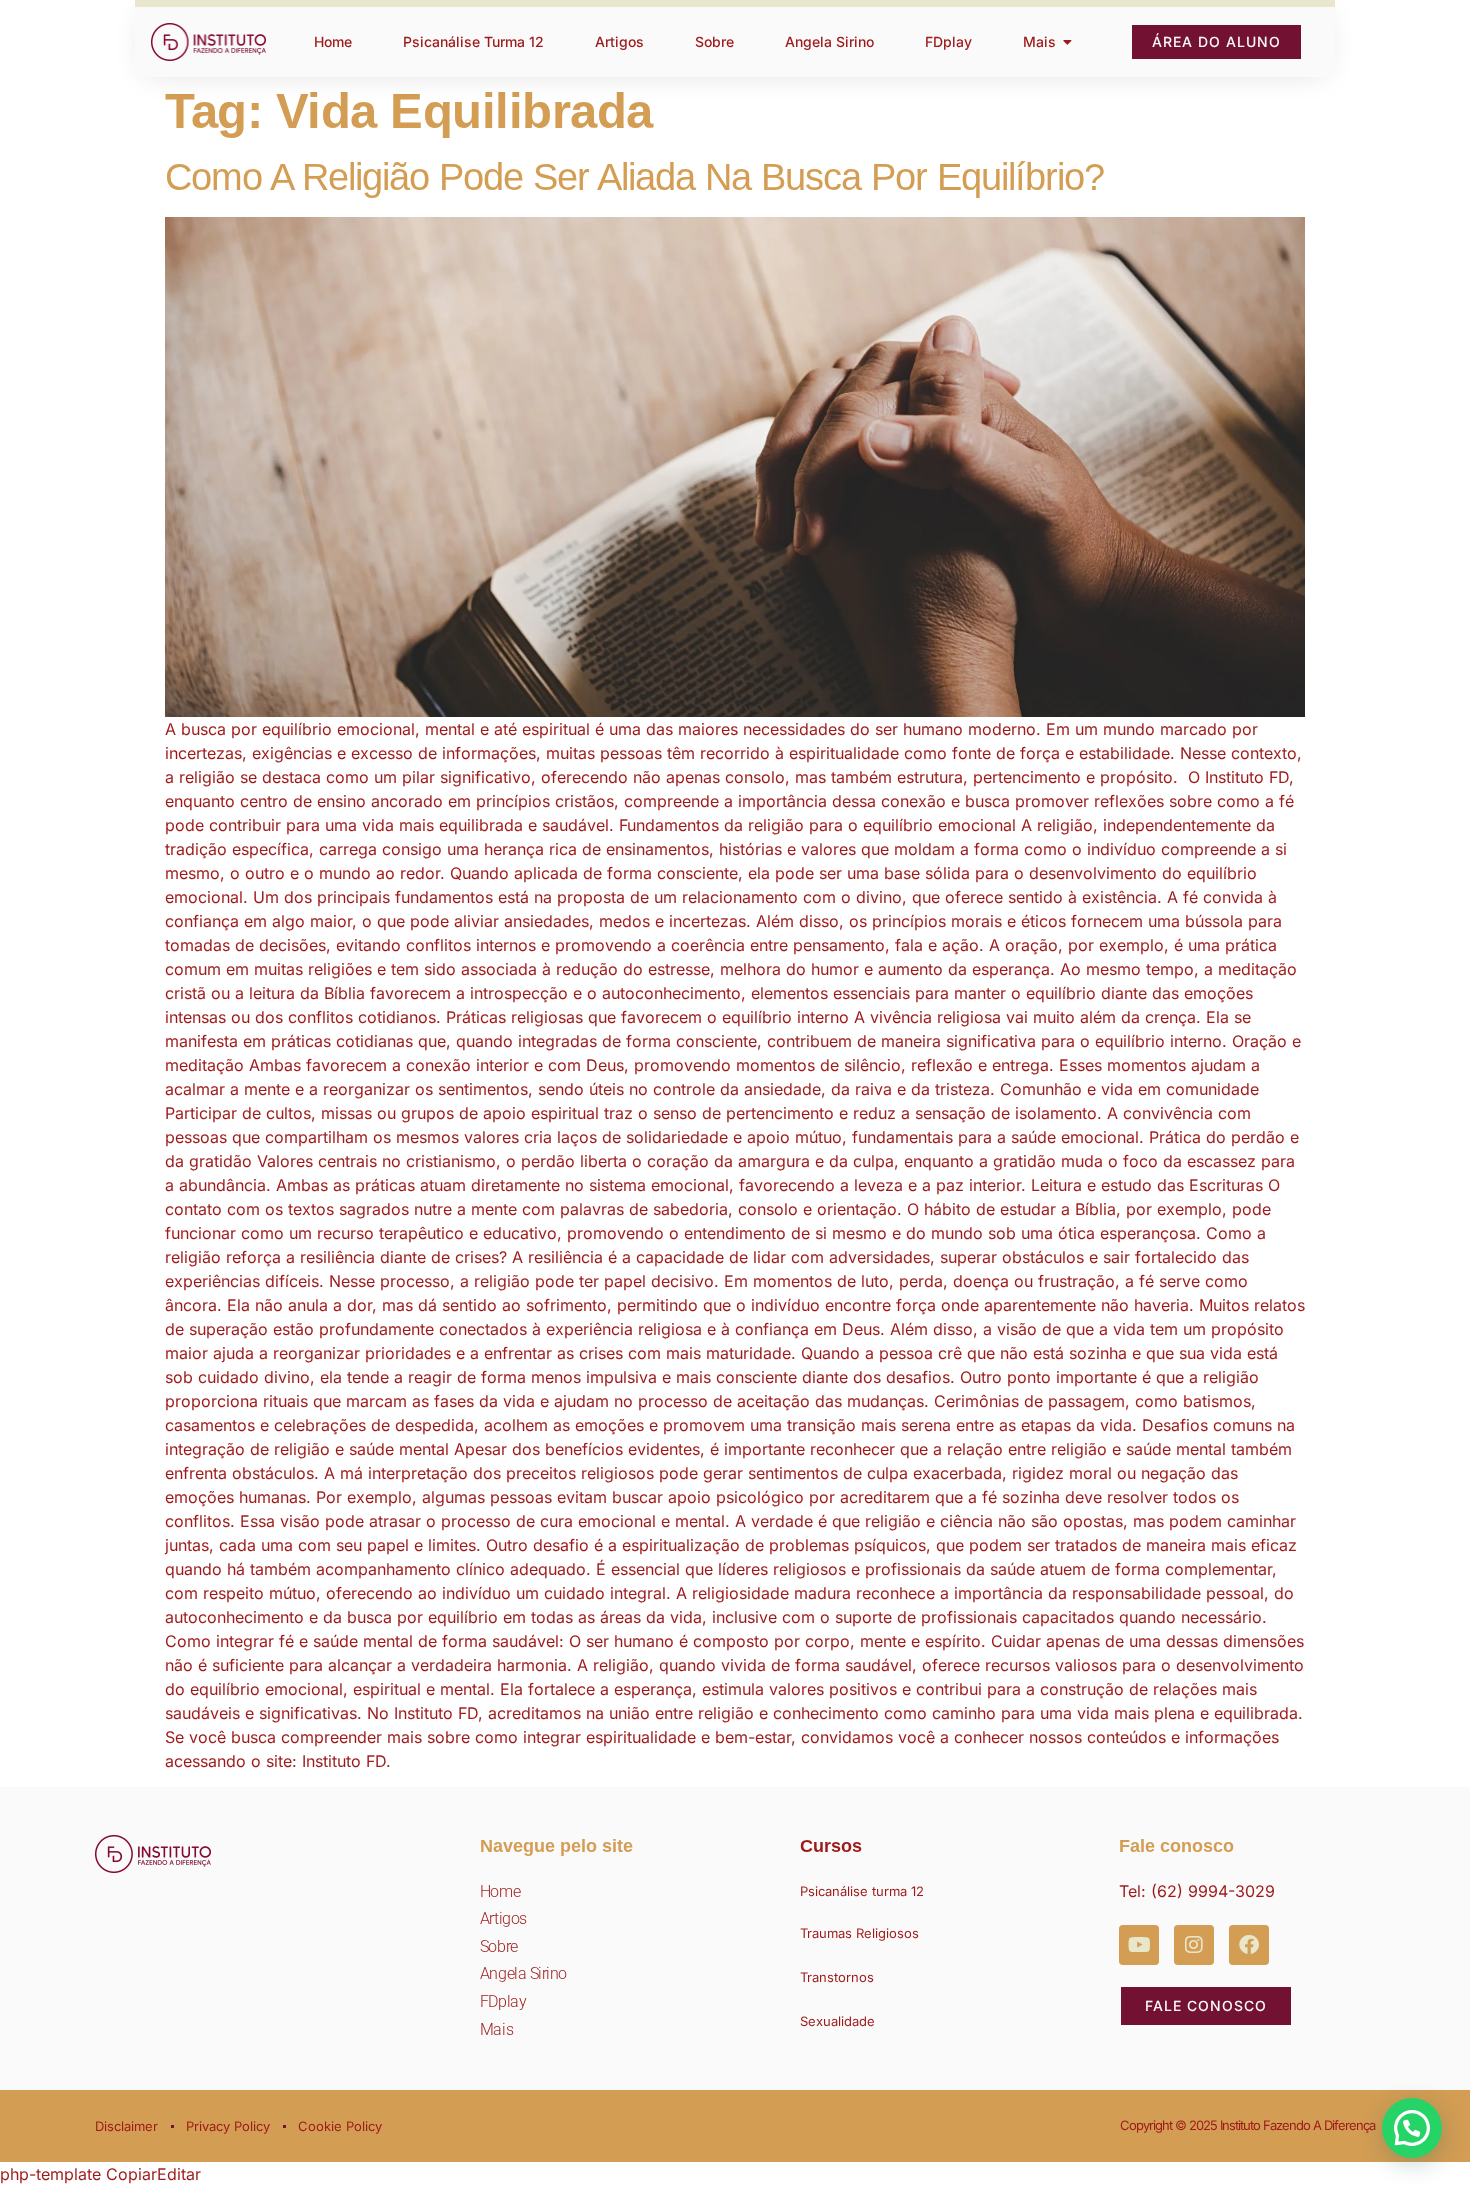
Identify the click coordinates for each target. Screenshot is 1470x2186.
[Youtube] (1139, 1945)
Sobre (499, 1946)
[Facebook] (1249, 1945)
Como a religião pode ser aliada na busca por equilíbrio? (634, 177)
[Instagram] (1194, 1945)
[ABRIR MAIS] (1068, 42)
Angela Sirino (523, 1973)
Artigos (503, 1918)
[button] (1412, 2128)
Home (500, 1891)
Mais (496, 2029)
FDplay (503, 2001)
